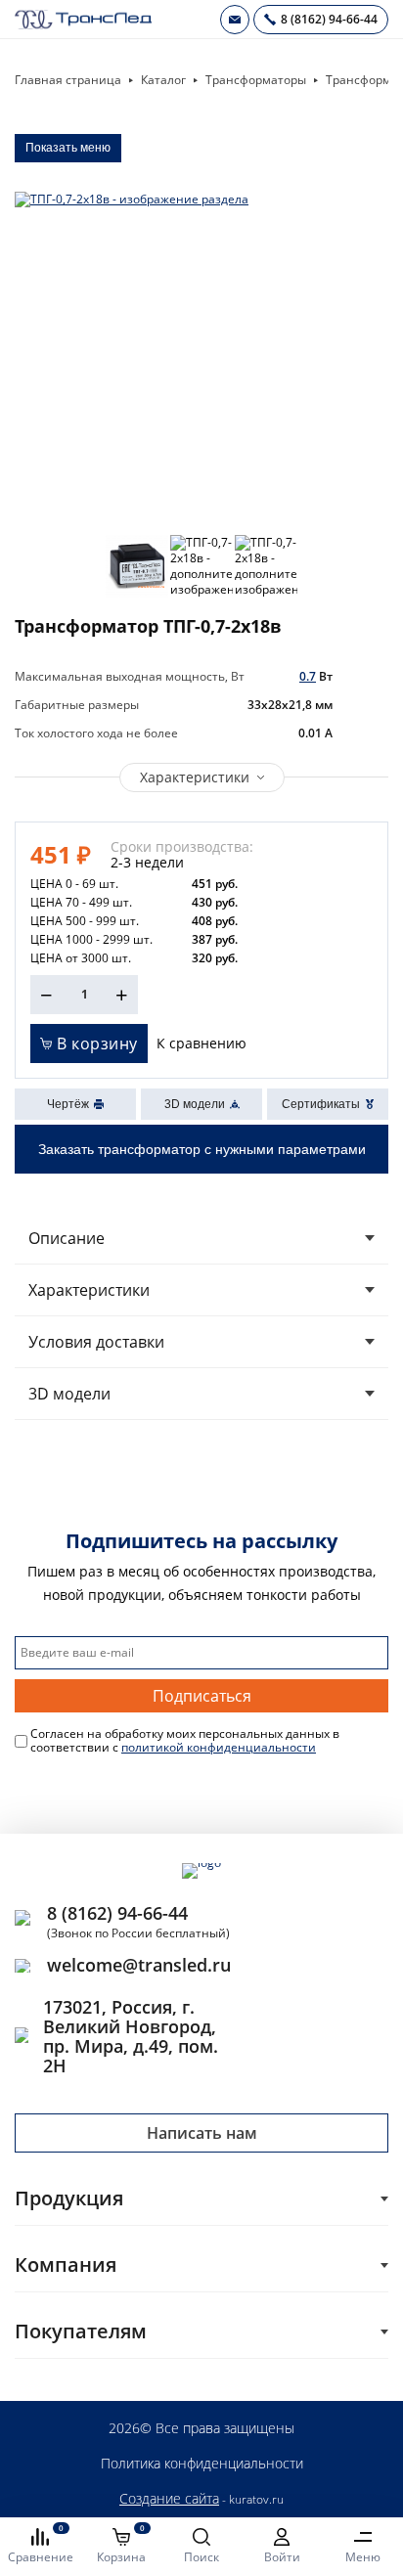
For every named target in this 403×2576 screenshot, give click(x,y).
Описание (67, 1238)
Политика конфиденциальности (202, 2463)
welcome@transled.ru (139, 1965)
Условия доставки (96, 1342)
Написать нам (202, 2133)
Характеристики (195, 777)
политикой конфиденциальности (219, 1747)
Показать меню (68, 148)
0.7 (308, 676)
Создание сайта (169, 2498)
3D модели (69, 1394)
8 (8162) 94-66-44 (117, 1913)
